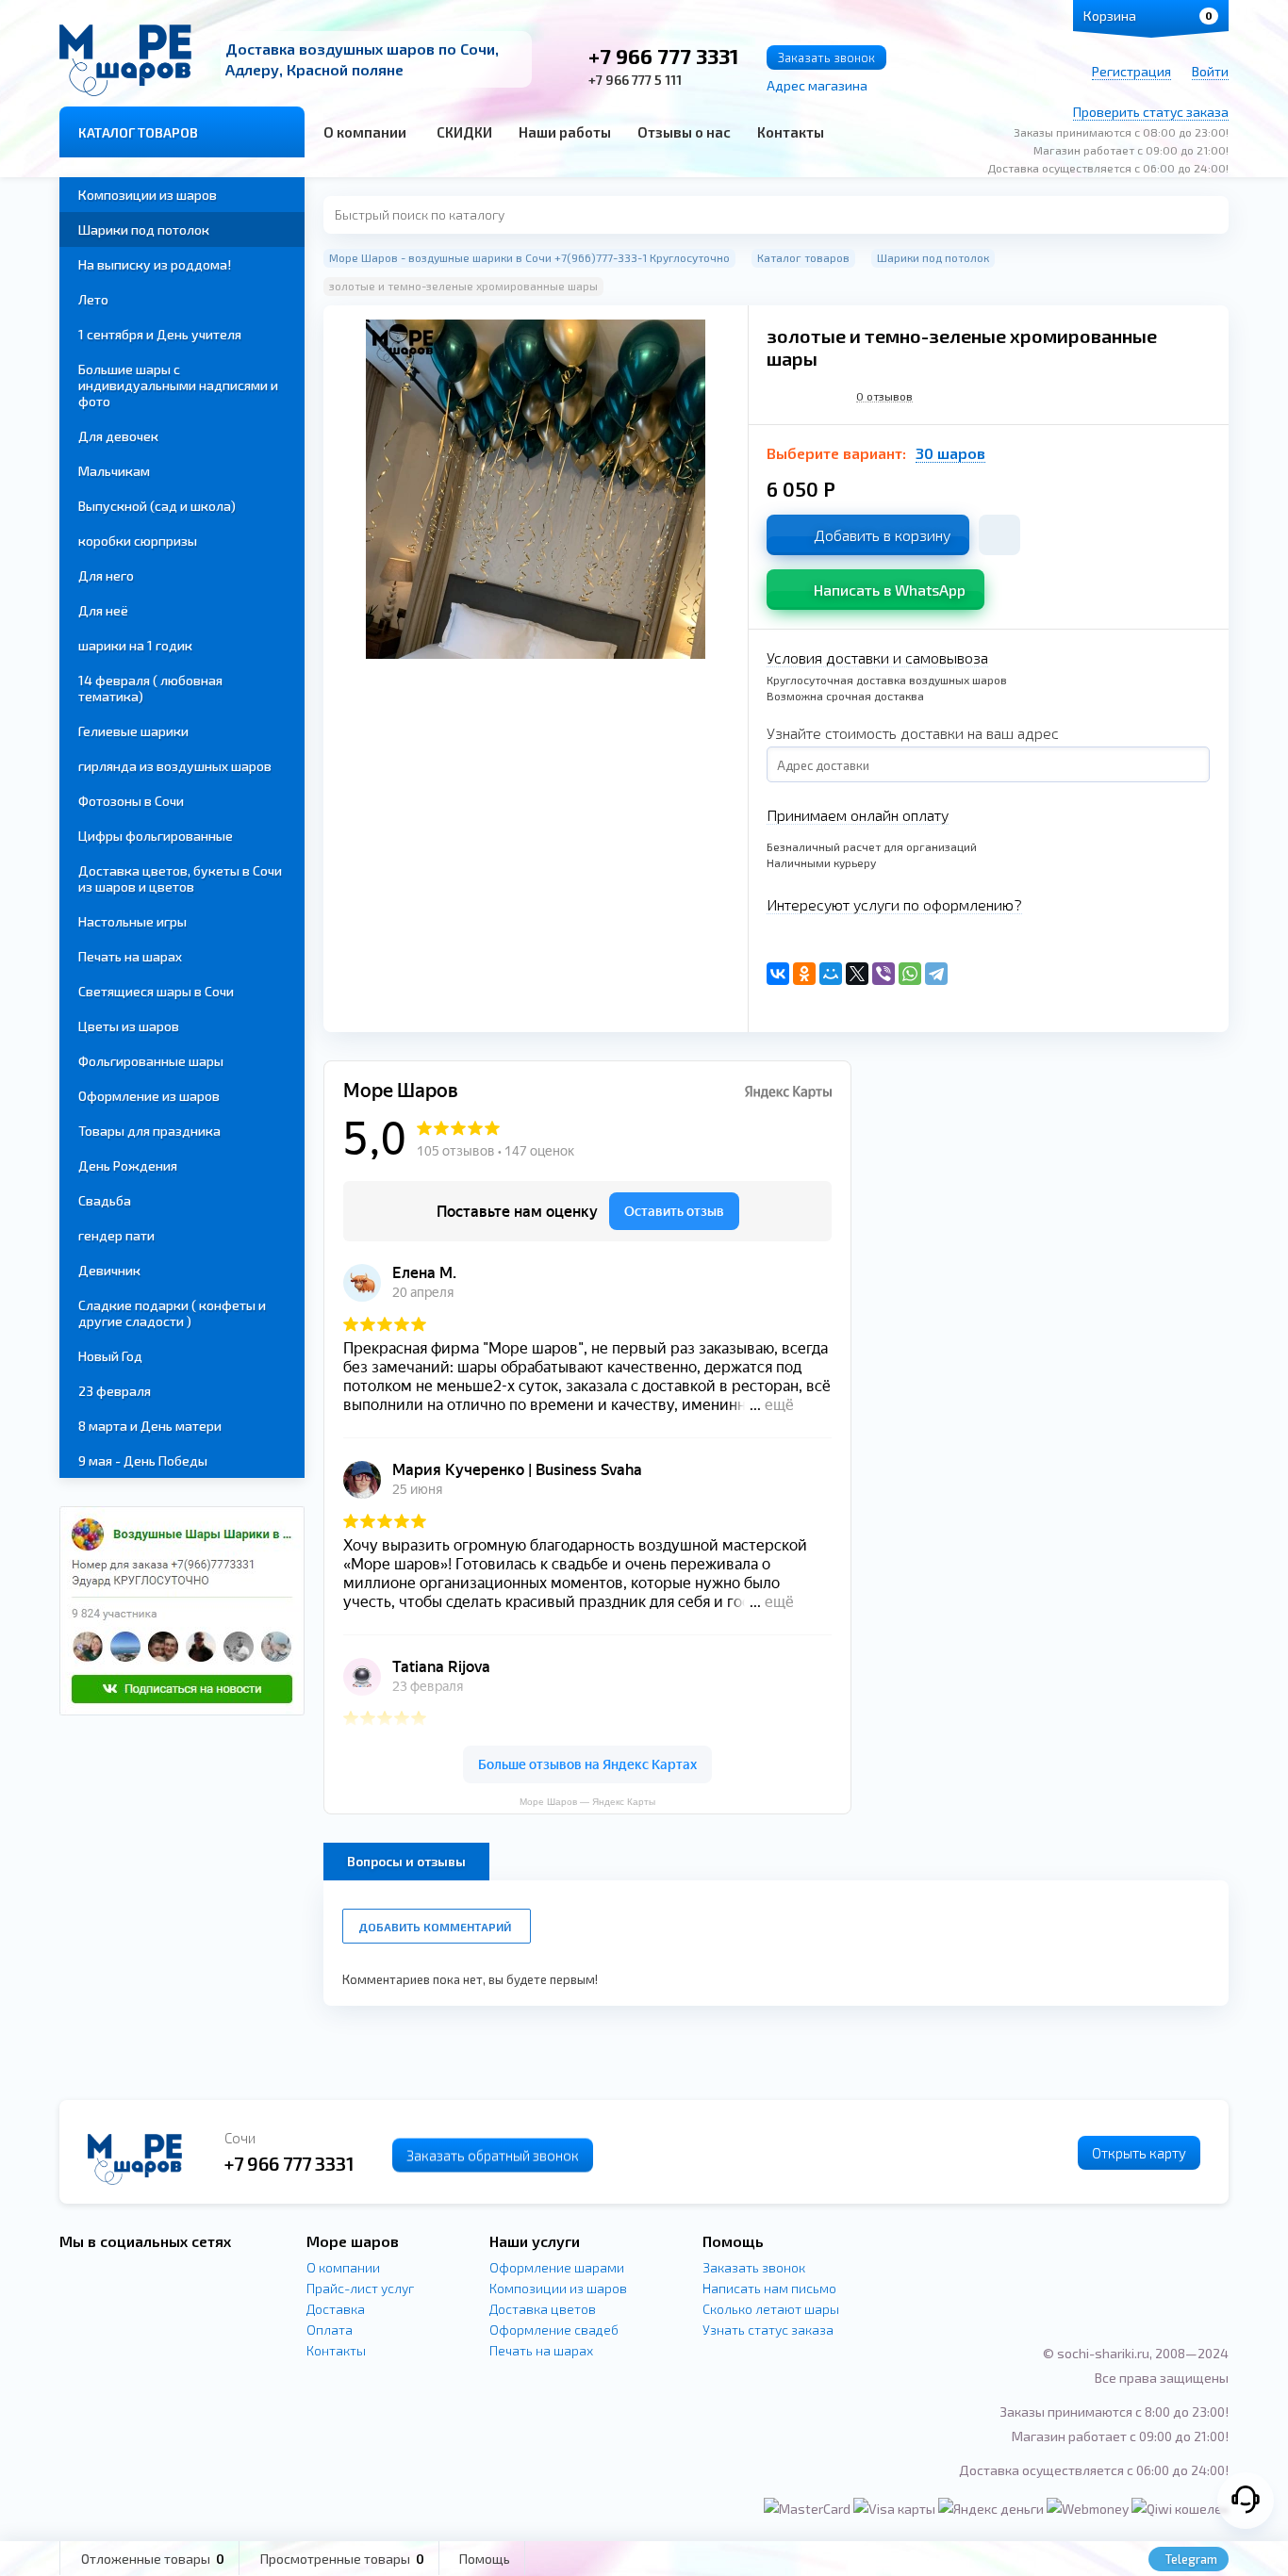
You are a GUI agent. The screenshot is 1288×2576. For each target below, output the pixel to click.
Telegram (1190, 2559)
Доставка (336, 2309)
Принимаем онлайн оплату (858, 815)
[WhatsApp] (910, 974)
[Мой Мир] (831, 974)
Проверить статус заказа (1151, 112)
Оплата (330, 2330)
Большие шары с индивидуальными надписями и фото (178, 385)
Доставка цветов (543, 2309)
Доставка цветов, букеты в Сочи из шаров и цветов (180, 878)
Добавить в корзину (882, 535)
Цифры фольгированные (156, 836)
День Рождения (128, 1165)
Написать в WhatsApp (890, 590)
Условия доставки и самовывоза (877, 657)
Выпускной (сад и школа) (157, 506)
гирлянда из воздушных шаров (175, 766)
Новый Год (110, 1356)
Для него (106, 575)
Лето (93, 299)
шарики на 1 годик (135, 645)
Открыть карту (1139, 2153)
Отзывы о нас (684, 132)
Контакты (791, 132)
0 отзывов (884, 396)
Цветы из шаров (129, 1026)
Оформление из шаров (149, 1096)
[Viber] (883, 974)
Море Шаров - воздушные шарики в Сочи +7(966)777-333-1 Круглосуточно (529, 257)
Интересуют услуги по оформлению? (894, 904)
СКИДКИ (464, 132)
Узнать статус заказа (768, 2330)
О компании (365, 132)
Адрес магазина (817, 85)
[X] (857, 974)
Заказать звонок (826, 57)
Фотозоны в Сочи (131, 801)
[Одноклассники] (804, 974)
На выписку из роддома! (155, 264)
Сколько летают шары (771, 2309)
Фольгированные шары (151, 1061)
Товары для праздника (149, 1131)
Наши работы (565, 132)
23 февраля (115, 1391)
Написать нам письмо (769, 2288)
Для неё (103, 610)
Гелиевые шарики (133, 731)
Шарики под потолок (144, 230)
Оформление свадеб (554, 2330)
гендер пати (116, 1235)
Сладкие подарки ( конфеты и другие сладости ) (172, 1313)
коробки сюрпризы (138, 541)
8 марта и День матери (150, 1426)
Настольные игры (132, 921)
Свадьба (105, 1200)
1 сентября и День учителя (160, 334)
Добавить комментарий (435, 1927)
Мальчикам (114, 471)
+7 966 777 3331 (663, 56)
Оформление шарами (557, 2267)
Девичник (109, 1270)
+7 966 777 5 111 (635, 80)
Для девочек (118, 436)
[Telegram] (936, 974)
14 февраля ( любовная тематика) (150, 688)
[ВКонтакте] (778, 974)
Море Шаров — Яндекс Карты (587, 1802)
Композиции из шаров (148, 195)
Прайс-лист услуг (360, 2288)
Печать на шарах (130, 956)
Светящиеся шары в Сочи (156, 991)
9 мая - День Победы (143, 1460)
